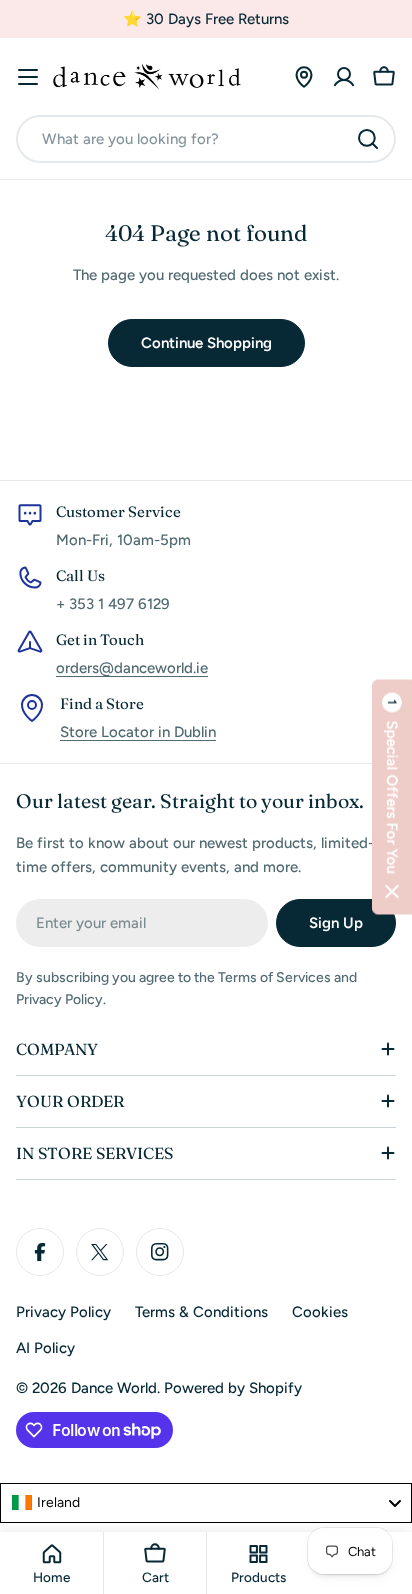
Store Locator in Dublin (138, 732)
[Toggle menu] (28, 77)
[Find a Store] (304, 77)
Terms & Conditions (201, 1312)
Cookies (320, 1312)
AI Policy (45, 1348)
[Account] (344, 77)
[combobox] (206, 139)
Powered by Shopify (233, 1388)
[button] (392, 797)
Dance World (114, 1388)
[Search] (368, 139)
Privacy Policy (63, 1312)
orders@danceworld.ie (132, 668)
